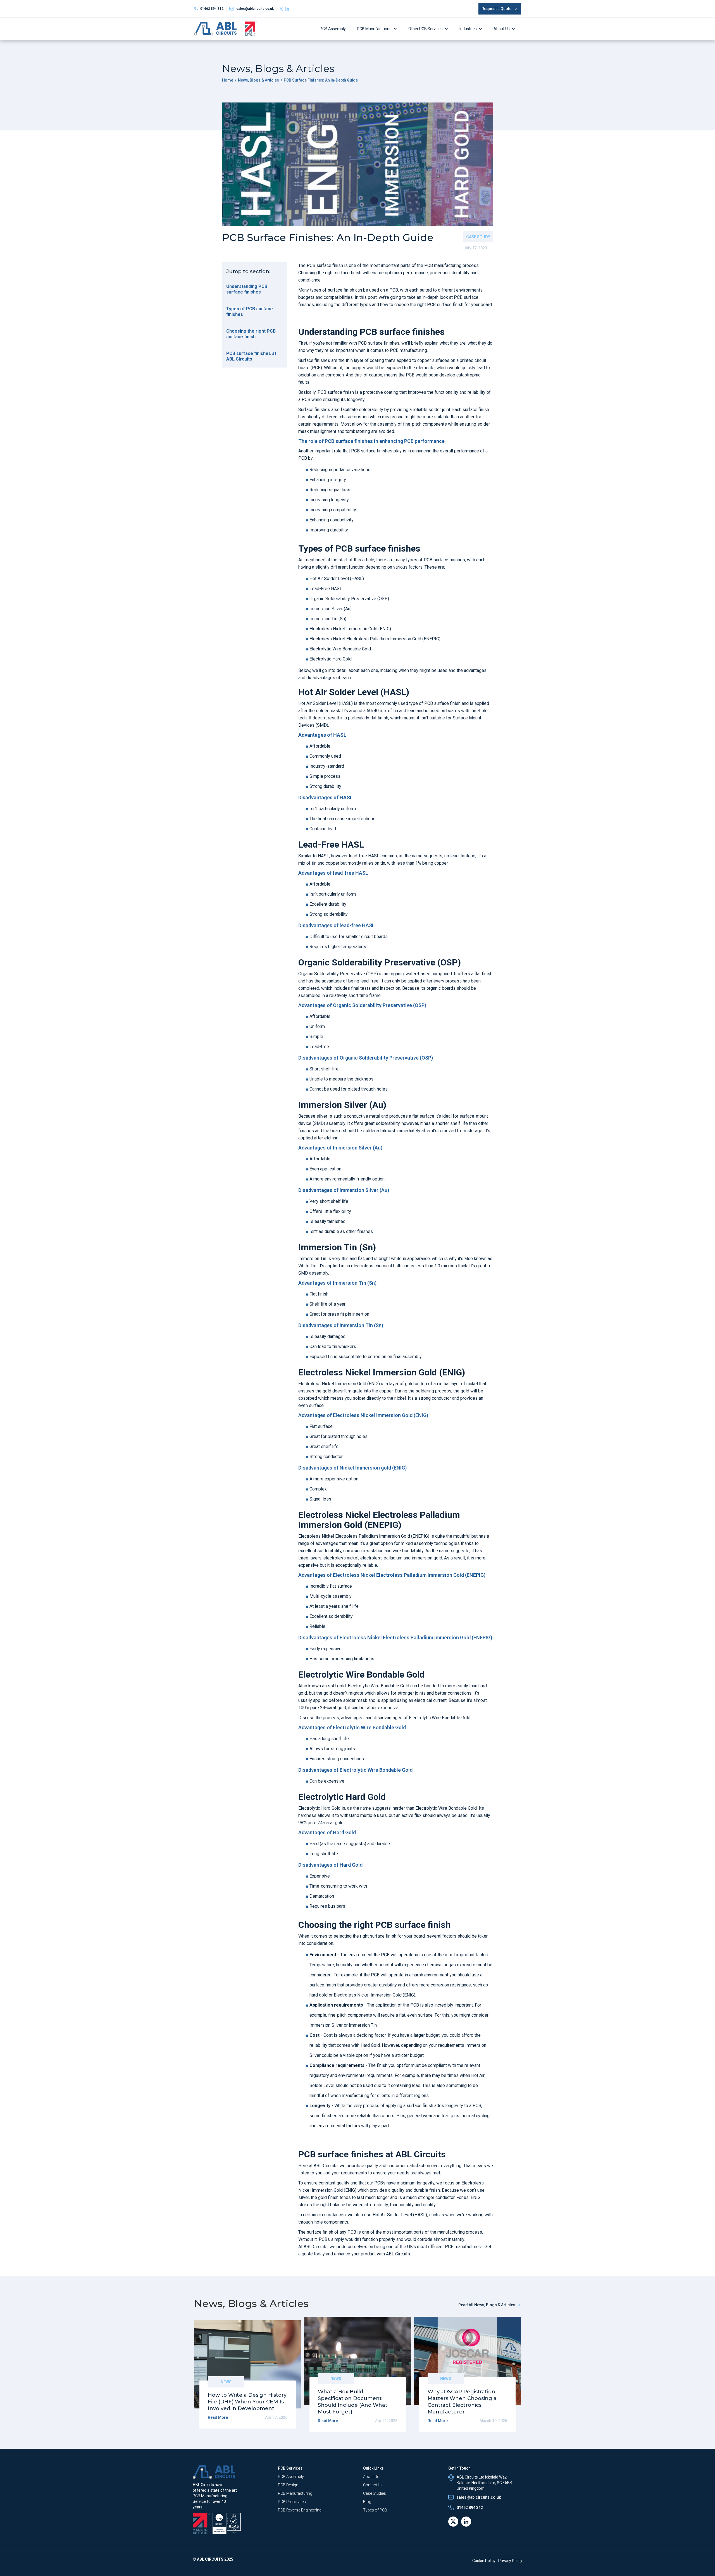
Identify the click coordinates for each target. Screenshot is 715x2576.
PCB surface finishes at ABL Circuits (251, 356)
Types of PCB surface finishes (250, 312)
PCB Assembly (333, 29)
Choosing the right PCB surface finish (251, 334)
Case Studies (375, 2493)
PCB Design (288, 2485)
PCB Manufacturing (374, 29)
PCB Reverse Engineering (300, 2510)
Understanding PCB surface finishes (247, 289)
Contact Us (373, 2485)
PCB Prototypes (292, 2502)
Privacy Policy (510, 2561)
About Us (502, 29)
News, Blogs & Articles (258, 80)
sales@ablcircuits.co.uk (479, 2497)
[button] (378, 29)
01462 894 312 (212, 9)
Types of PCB (375, 2510)
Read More (218, 2417)
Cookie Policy (484, 2561)
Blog (367, 2502)
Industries (468, 29)
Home (228, 80)
